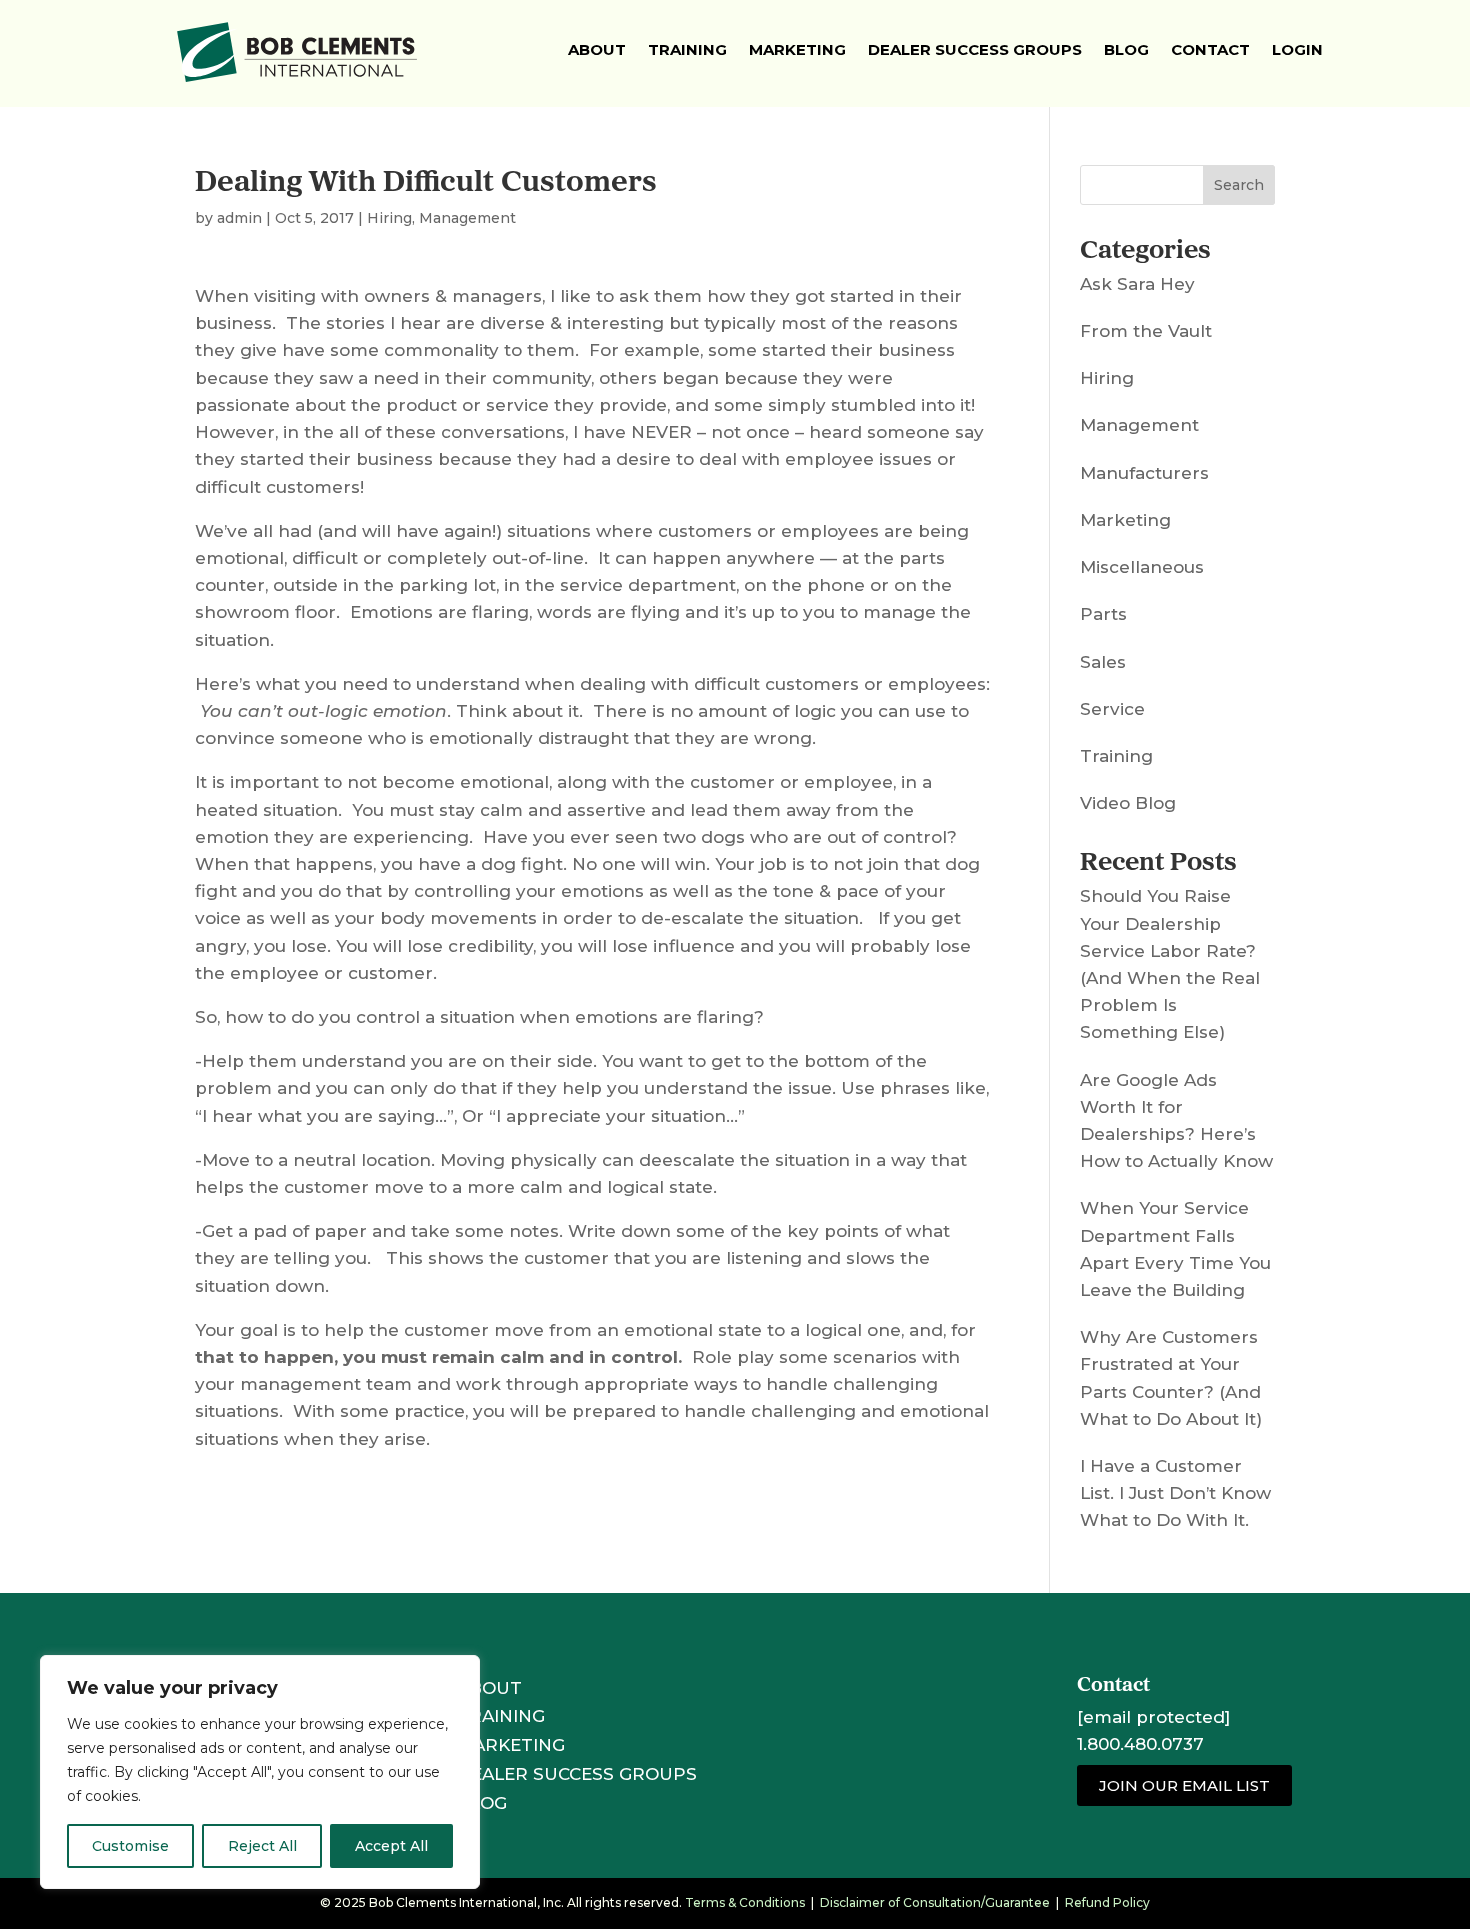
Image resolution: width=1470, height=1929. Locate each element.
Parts (1103, 614)
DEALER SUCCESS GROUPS (577, 1774)
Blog (1126, 49)
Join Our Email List (1184, 1785)
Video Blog (1128, 803)
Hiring (389, 218)
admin (239, 218)
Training (687, 49)
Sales (1103, 662)
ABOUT (489, 1688)
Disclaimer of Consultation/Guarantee (935, 1902)
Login (1297, 49)
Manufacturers (1144, 473)
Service (1112, 709)
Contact (1210, 49)
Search (1239, 185)
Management (467, 218)
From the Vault (1146, 331)
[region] (260, 1772)
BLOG (482, 1803)
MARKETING (511, 1745)
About (597, 49)
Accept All (391, 1846)
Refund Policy (1107, 1902)
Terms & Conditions (745, 1902)
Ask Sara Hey (1137, 284)
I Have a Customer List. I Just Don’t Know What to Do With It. (1175, 1493)
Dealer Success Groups (975, 49)
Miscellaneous (1142, 567)
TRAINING (501, 1716)
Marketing (797, 49)
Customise (130, 1846)
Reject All (262, 1846)
